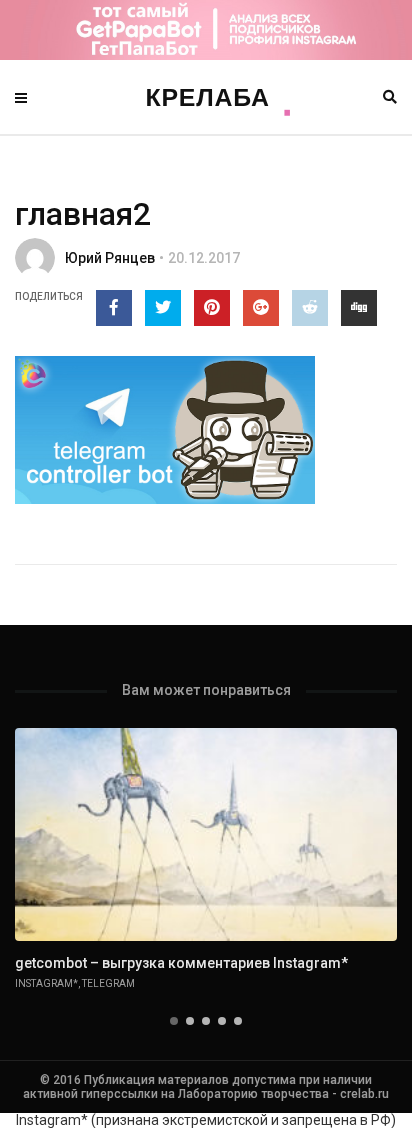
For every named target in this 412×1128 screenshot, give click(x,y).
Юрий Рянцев (110, 258)
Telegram (108, 983)
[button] (174, 1021)
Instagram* (46, 983)
